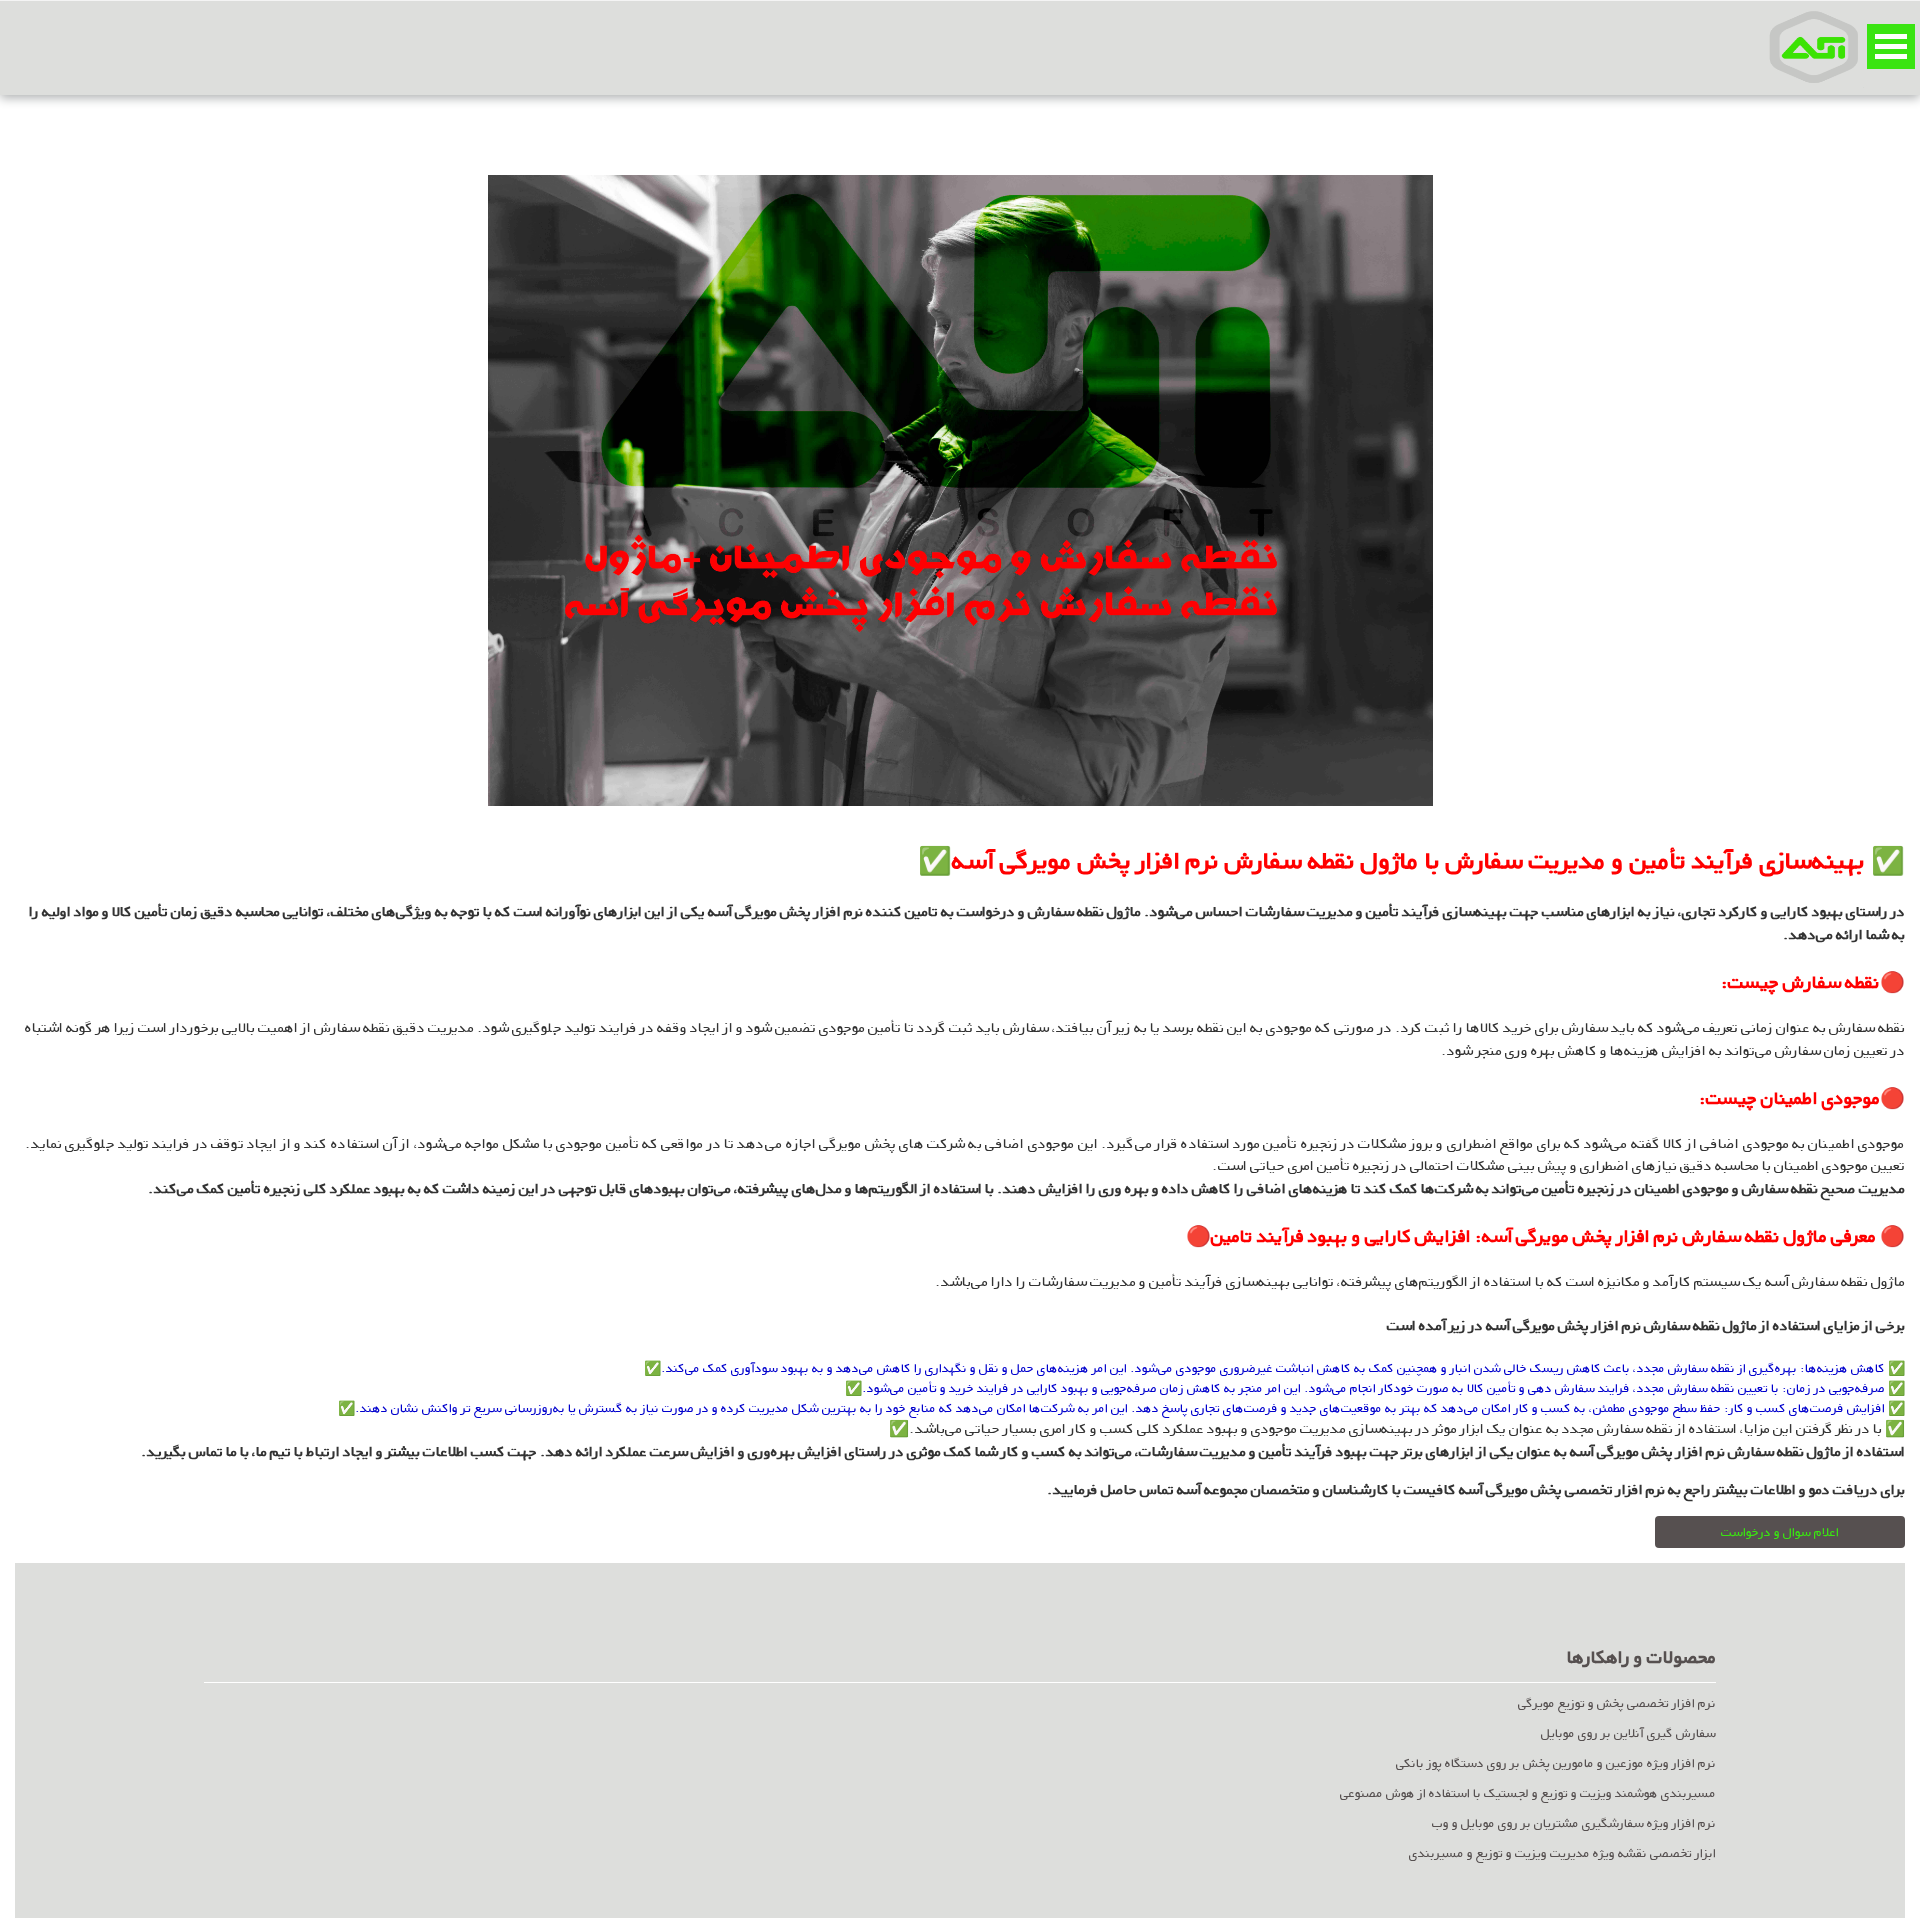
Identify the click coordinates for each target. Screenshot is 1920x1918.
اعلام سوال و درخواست (1780, 1532)
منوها (1891, 46)
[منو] (1814, 47)
